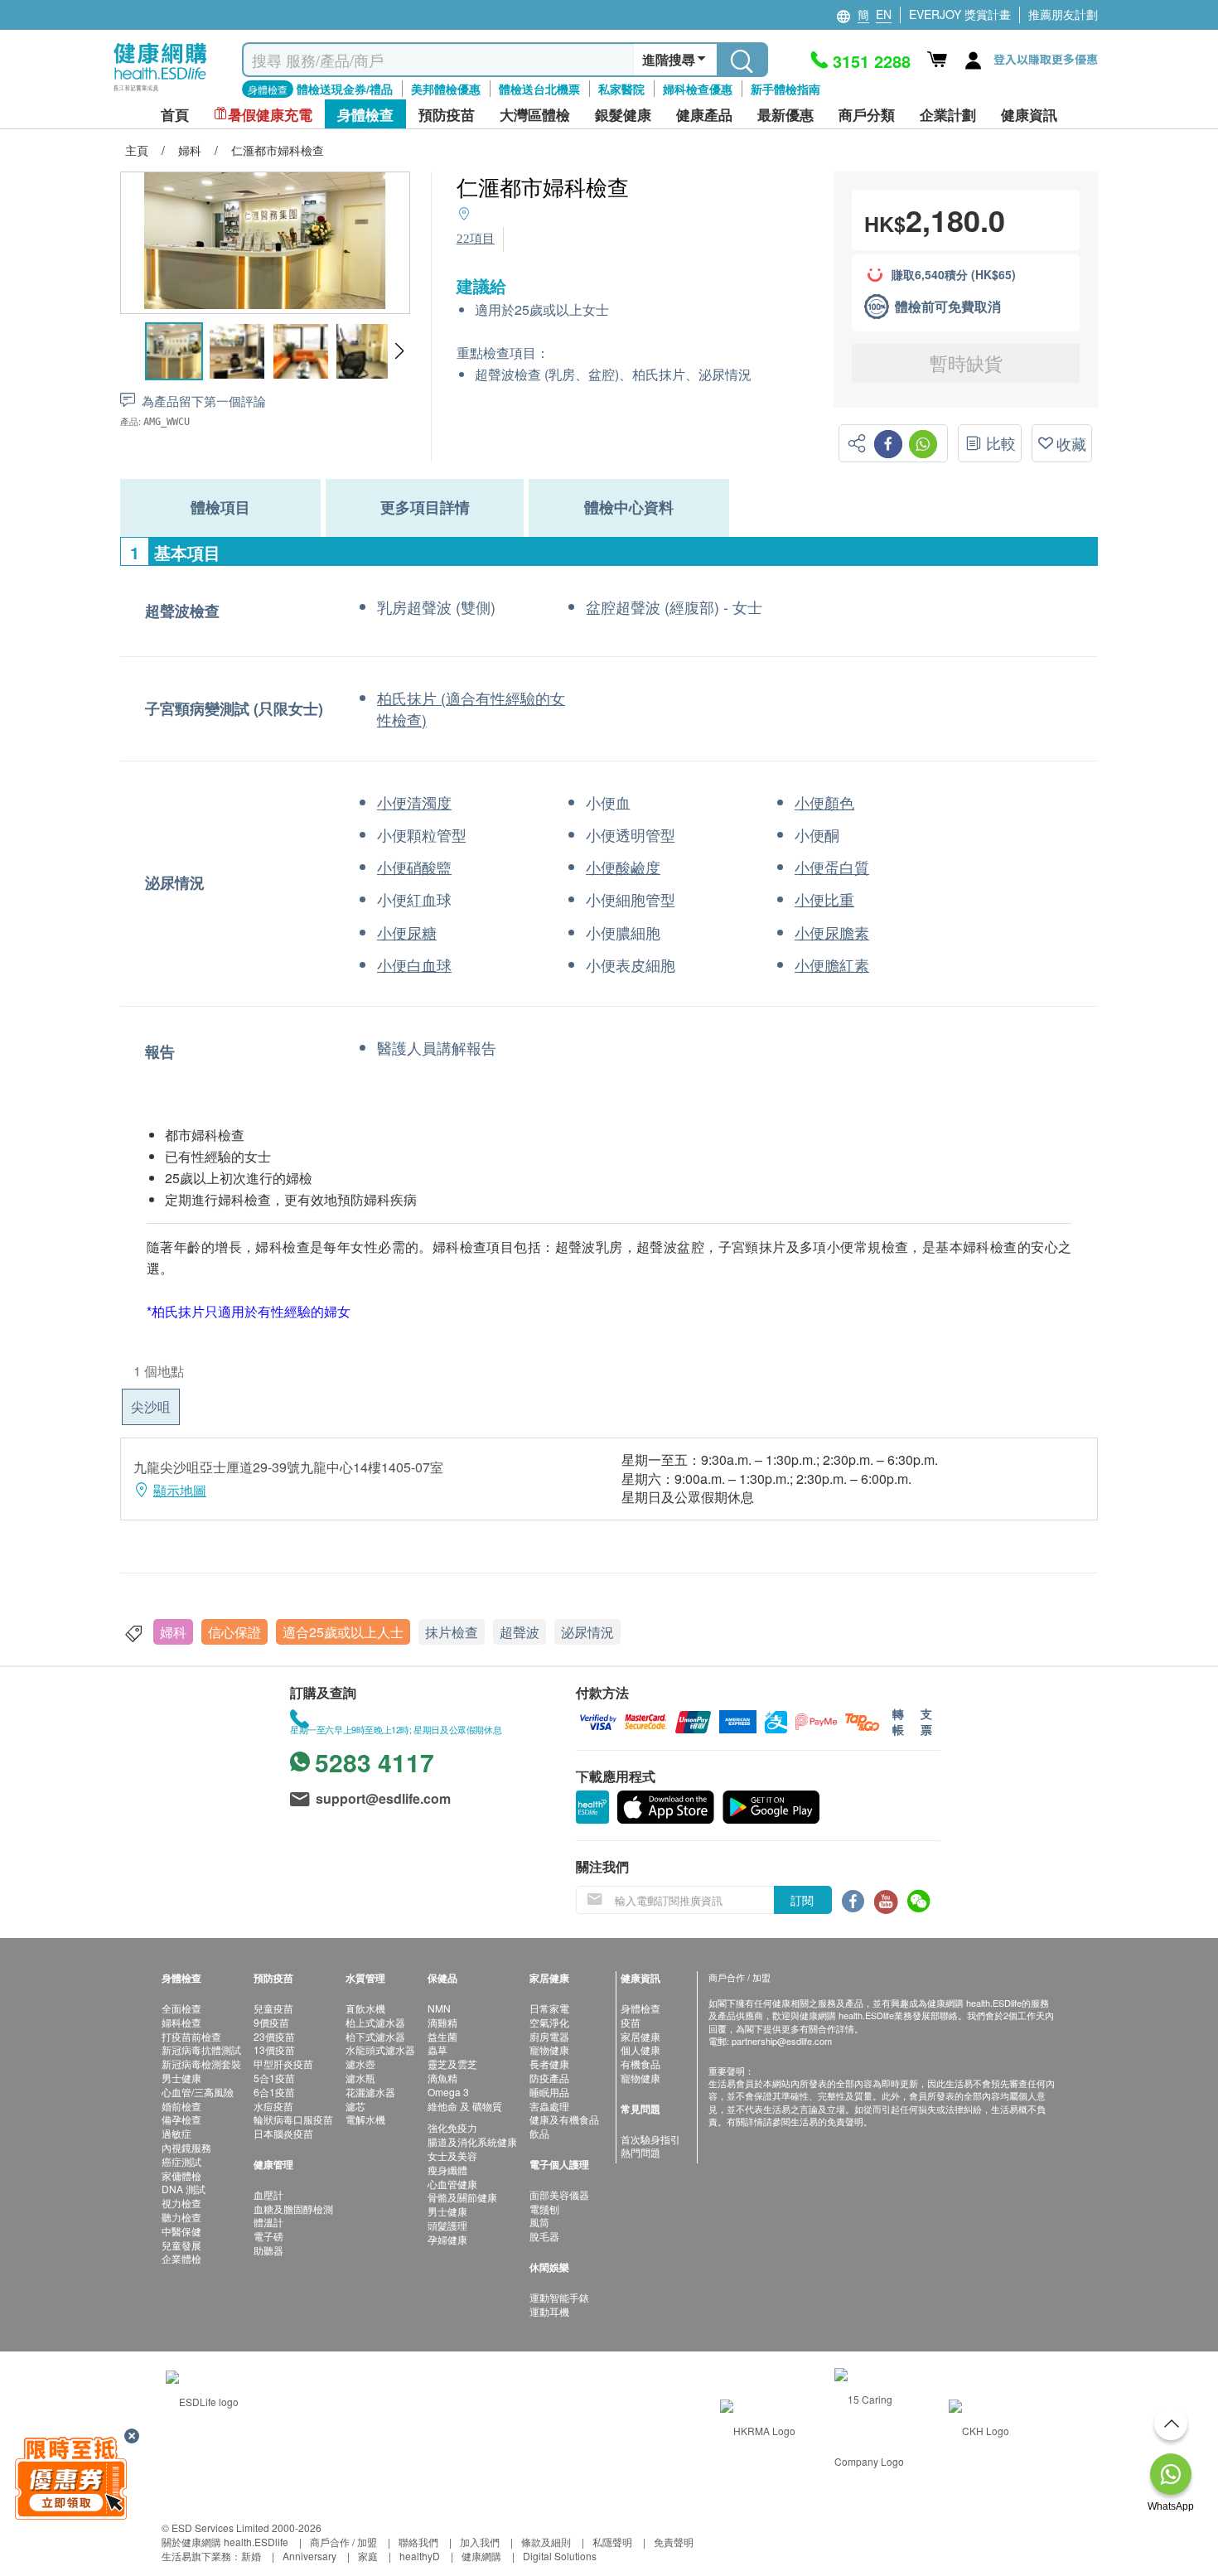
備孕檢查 (181, 2119)
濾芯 (355, 2106)
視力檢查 (181, 2203)
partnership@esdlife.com (782, 2041)
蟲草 (437, 2049)
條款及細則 (546, 2542)
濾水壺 (360, 2064)
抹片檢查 (452, 1632)
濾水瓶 (360, 2078)
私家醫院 (621, 89)
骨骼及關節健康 (462, 2197)
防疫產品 (549, 2078)
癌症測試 (181, 2161)
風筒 (539, 2222)
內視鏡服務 (186, 2147)
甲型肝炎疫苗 (283, 2064)
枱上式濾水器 (375, 2022)
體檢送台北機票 (539, 89)
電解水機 (365, 2119)
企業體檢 (181, 2258)
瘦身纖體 (447, 2170)
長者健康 (549, 2064)
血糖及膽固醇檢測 (293, 2209)
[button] (399, 351)
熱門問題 (640, 2152)
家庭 (368, 2556)
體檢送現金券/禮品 (345, 89)
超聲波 (520, 1632)
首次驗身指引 (650, 2139)
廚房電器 (549, 2036)
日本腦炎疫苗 (283, 2133)
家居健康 (640, 2036)
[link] (202, 2399)
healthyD (420, 2556)
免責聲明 (674, 2542)
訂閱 (802, 1900)
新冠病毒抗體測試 (201, 2049)
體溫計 (268, 2222)
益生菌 (442, 2036)
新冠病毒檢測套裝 (201, 2064)
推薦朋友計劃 (1063, 14)
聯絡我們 (418, 2542)
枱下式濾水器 (375, 2036)
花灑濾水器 (370, 2092)
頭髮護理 (447, 2225)
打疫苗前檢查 (191, 2036)
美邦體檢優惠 (446, 89)
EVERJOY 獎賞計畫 (960, 14)
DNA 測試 (184, 2189)
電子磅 (268, 2236)
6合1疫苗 (274, 2092)
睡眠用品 (549, 2092)
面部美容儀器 (559, 2194)
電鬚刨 (544, 2209)
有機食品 (640, 2064)
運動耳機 (549, 2311)
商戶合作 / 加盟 (343, 2542)
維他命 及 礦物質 (465, 2106)
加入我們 (480, 2542)
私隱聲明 (612, 2542)
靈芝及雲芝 (452, 2064)
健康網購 (481, 2556)
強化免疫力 (452, 2127)
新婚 (251, 2556)
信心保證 (234, 1632)
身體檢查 (640, 2008)
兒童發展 (181, 2245)
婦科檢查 (181, 2022)
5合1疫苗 (274, 2078)
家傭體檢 (181, 2175)
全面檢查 (181, 2008)
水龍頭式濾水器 (380, 2049)
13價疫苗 (274, 2049)
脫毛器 (544, 2236)
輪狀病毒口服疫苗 (293, 2119)
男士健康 (181, 2078)
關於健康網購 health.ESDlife (225, 2542)
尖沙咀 (151, 1406)
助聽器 (268, 2250)
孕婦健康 (447, 2239)
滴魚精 (442, 2078)
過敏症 (176, 2133)
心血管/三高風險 (198, 2092)
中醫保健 (181, 2231)
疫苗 (631, 2022)
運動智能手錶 (559, 2297)
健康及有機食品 (564, 2119)
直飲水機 (365, 2008)
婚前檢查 (181, 2106)
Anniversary (309, 2556)
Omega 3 (448, 2092)
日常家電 (549, 2008)
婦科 (173, 1632)
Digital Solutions (560, 2556)
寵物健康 (549, 2049)
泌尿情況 (587, 1632)
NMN (439, 2008)
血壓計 (268, 2194)
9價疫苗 (271, 2022)
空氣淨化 (549, 2022)
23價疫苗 (274, 2036)
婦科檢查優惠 (698, 89)
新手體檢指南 (785, 89)
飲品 (539, 2133)
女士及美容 (452, 2156)
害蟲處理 (549, 2106)
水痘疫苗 (273, 2106)
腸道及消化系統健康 (472, 2141)
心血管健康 (452, 2184)
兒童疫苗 (273, 2008)
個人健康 (640, 2049)
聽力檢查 (181, 2217)
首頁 (175, 115)
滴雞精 (442, 2022)
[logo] (160, 92)
